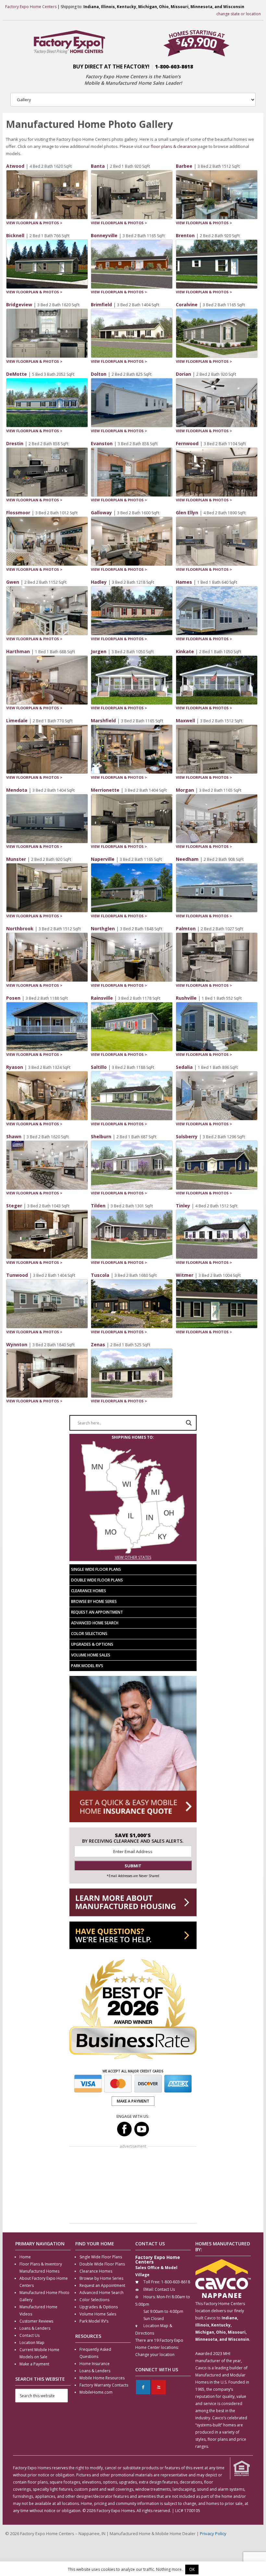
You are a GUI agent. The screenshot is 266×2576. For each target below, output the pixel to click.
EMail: (149, 2289)
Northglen (103, 928)
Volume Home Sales (91, 1655)
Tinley (183, 1206)
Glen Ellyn (187, 513)
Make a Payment (34, 2364)
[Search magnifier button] (189, 1423)
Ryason (15, 1067)
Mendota (17, 790)
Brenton (185, 235)
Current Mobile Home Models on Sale (39, 2353)
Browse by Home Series (94, 1601)
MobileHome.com (96, 2392)
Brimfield (101, 305)
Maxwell (185, 720)
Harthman (18, 651)
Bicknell (15, 235)
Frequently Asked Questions (95, 2353)
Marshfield (103, 720)
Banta (98, 166)
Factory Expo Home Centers (31, 7)
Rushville (186, 998)
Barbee (184, 166)
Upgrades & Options (92, 1644)
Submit (133, 1866)
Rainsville (102, 998)
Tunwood (17, 1275)
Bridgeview (19, 305)
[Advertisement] (133, 2186)
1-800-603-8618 (174, 67)
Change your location (155, 2355)
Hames (184, 582)
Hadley (99, 582)
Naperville (103, 859)
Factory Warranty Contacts (104, 2385)
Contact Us (30, 2335)
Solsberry (187, 1136)
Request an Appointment (97, 1612)
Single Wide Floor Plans (96, 1569)
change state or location (239, 14)
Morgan (185, 790)
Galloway (101, 513)
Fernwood (187, 443)
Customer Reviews (36, 2321)
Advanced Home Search (95, 1623)
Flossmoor (18, 513)
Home (25, 2257)
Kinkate (185, 651)
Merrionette (105, 790)
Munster (16, 859)
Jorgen (99, 651)
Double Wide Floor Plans (97, 1580)
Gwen (13, 582)
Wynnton (17, 1344)
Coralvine (187, 305)
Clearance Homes (89, 1591)
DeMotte (17, 374)
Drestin (15, 443)
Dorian (183, 374)
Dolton (99, 374)
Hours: (150, 2297)
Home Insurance (95, 2364)
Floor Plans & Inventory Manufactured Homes (41, 2268)
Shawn (14, 1136)
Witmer (185, 1275)
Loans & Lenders (35, 2328)
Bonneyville (104, 235)
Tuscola (100, 1275)
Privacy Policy (213, 2533)
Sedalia (184, 1067)
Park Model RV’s (87, 1666)
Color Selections (89, 1634)
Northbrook (20, 928)
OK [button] (192, 2569)
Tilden (98, 1206)
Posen (13, 998)
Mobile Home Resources (102, 2378)
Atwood (15, 166)
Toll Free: (152, 2282)
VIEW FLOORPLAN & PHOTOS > (34, 223)
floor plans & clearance (174, 146)
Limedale (17, 720)
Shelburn (101, 1136)
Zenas (98, 1344)
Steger (14, 1206)
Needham (187, 859)
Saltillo (99, 1067)
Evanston (102, 443)
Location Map (32, 2343)
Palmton (186, 928)
